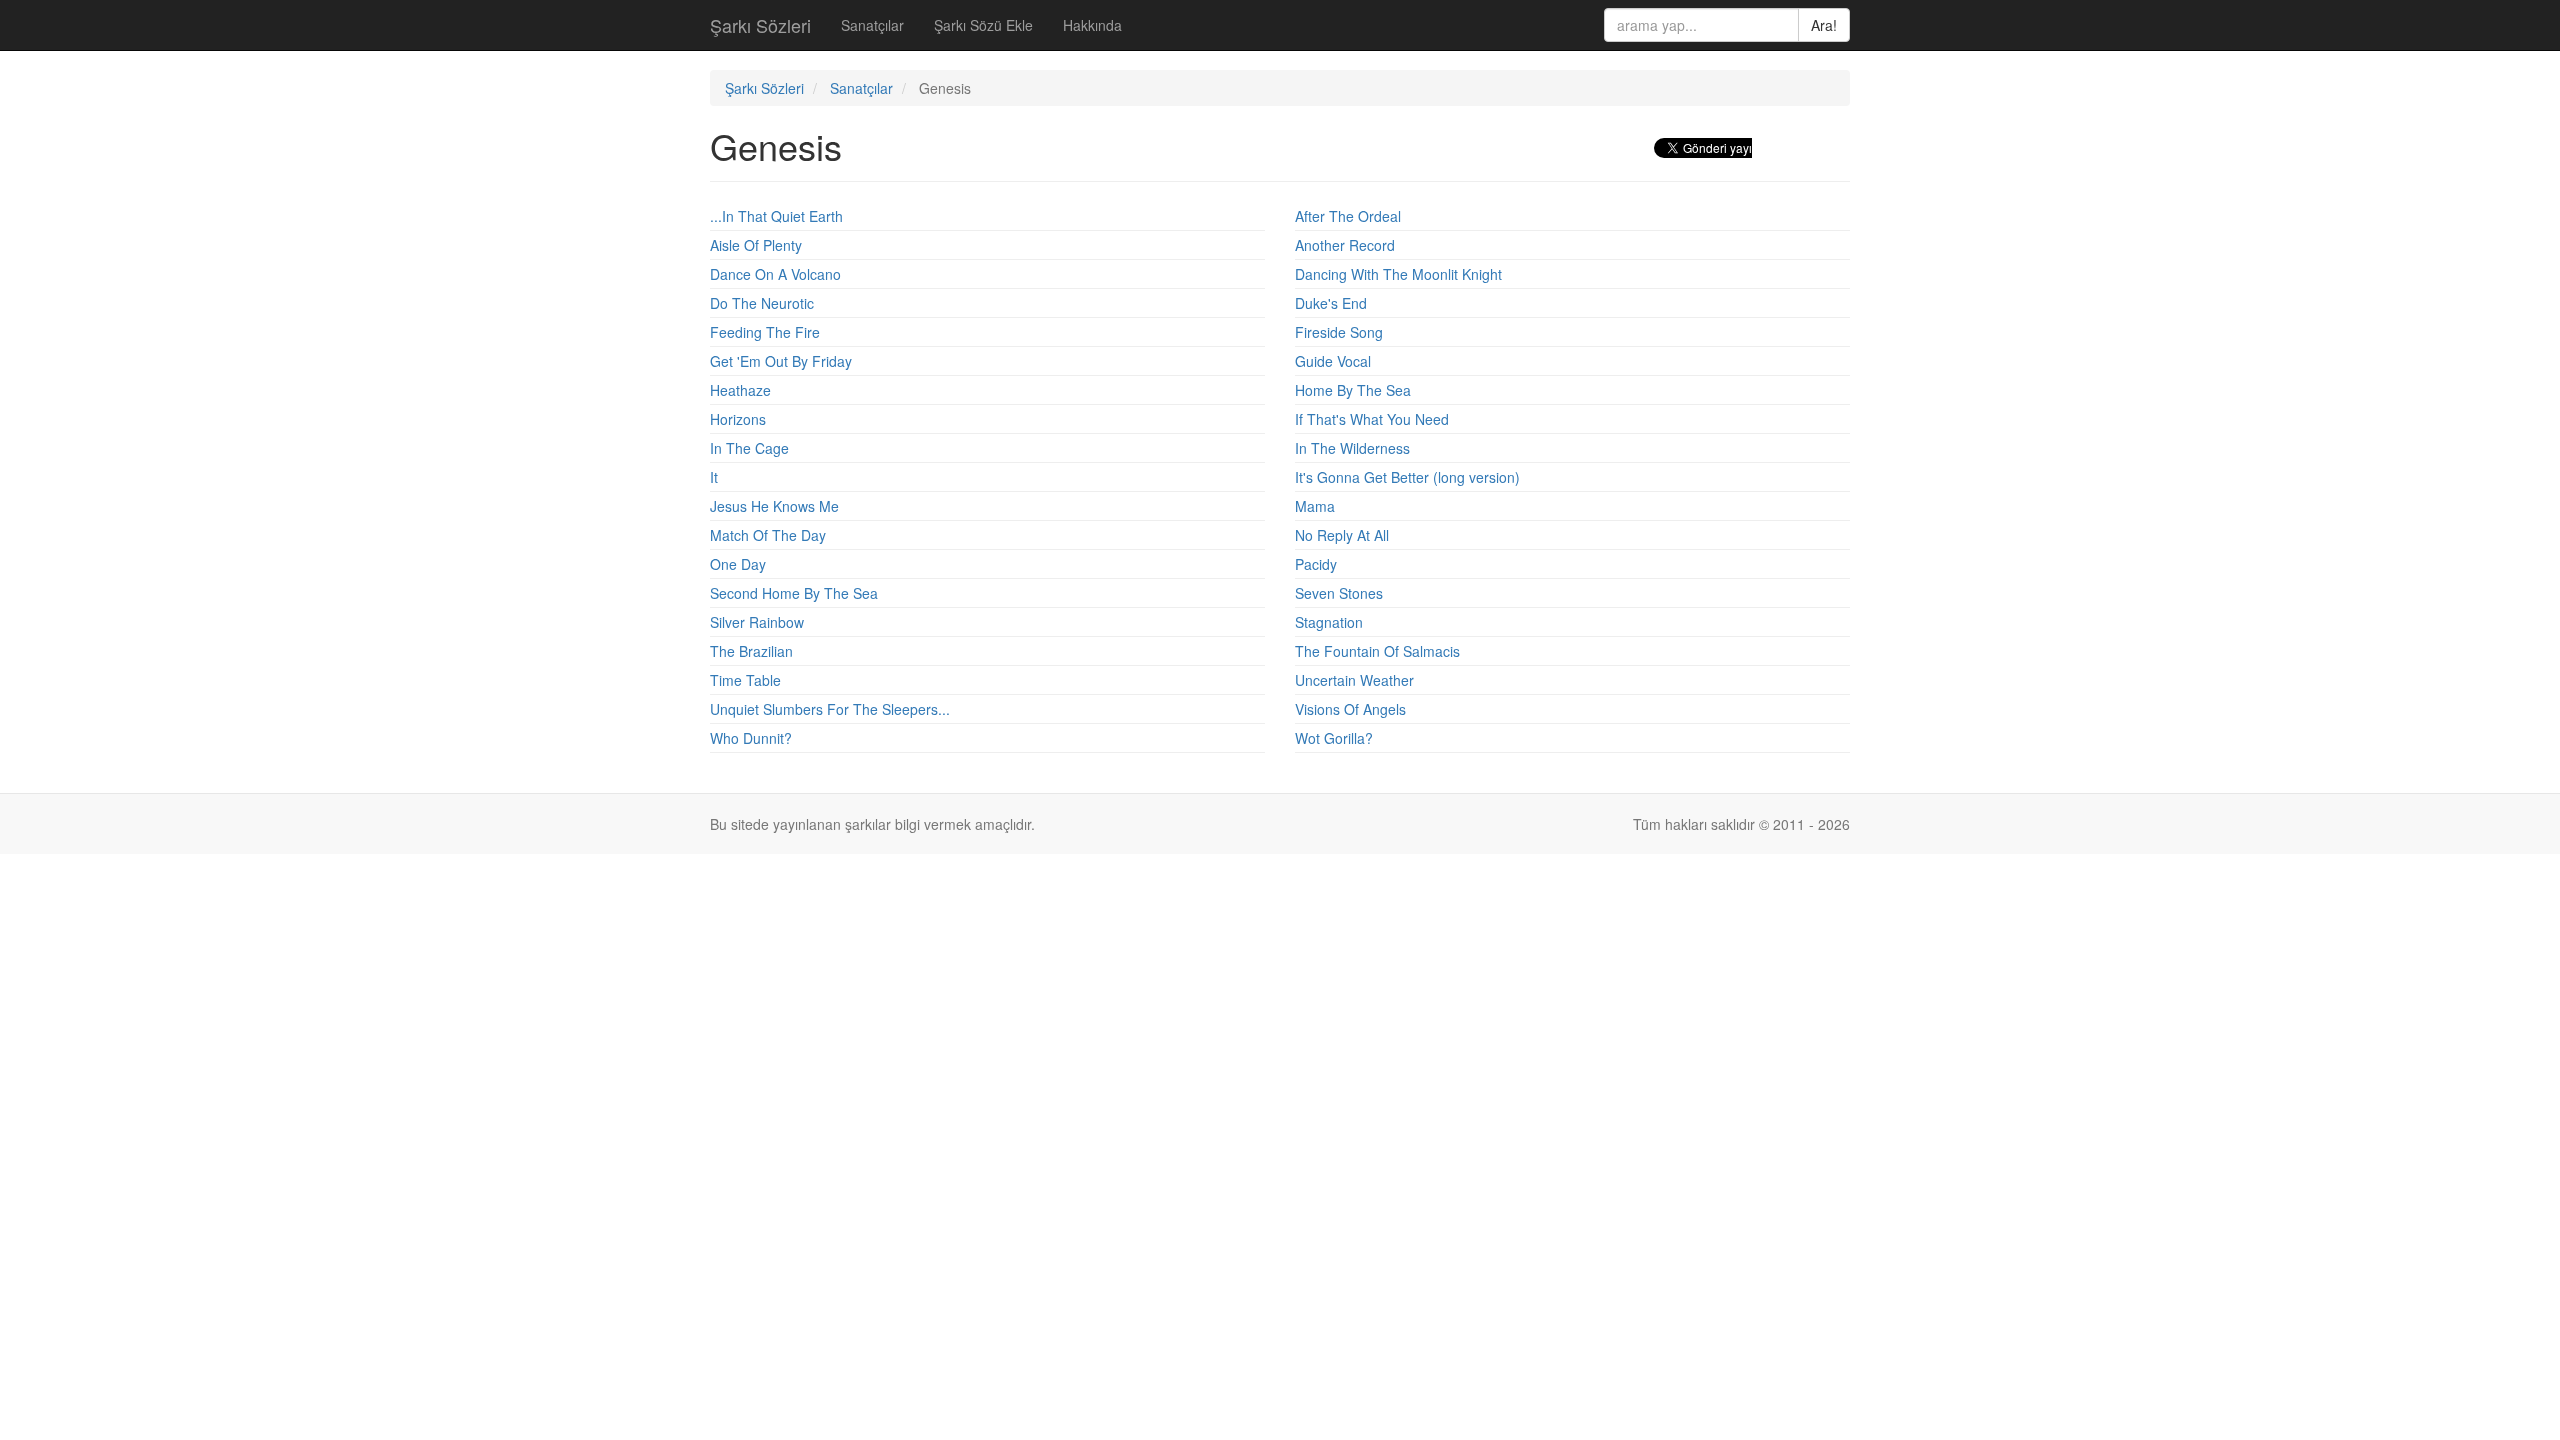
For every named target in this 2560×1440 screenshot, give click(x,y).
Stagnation (1329, 622)
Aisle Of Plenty (756, 245)
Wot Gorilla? (1334, 738)
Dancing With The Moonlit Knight (1398, 274)
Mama (1315, 506)
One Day (738, 564)
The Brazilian (751, 651)
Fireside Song (1339, 332)
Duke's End (1331, 303)
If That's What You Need (1372, 419)
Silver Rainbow (757, 622)
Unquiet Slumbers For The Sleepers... (830, 709)
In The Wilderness (1352, 448)
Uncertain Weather (1354, 680)
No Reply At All (1342, 535)
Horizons (738, 419)
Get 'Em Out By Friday (781, 361)
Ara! (1824, 25)
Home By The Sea (1353, 390)
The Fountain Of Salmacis (1377, 651)
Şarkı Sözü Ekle (983, 25)
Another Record (1345, 245)
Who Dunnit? (751, 738)
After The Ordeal (1348, 216)
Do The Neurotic (762, 303)
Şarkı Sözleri (760, 25)
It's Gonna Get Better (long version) (1407, 477)
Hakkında (1092, 25)
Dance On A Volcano (775, 274)
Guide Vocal (1333, 361)
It (714, 477)
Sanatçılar (872, 25)
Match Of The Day (768, 535)
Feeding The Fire (765, 332)
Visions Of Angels (1350, 709)
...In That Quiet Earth (776, 216)
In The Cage (749, 448)
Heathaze (740, 390)
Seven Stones (1339, 593)
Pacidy (1316, 564)
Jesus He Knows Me (774, 506)
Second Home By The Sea (794, 593)
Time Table (745, 680)
